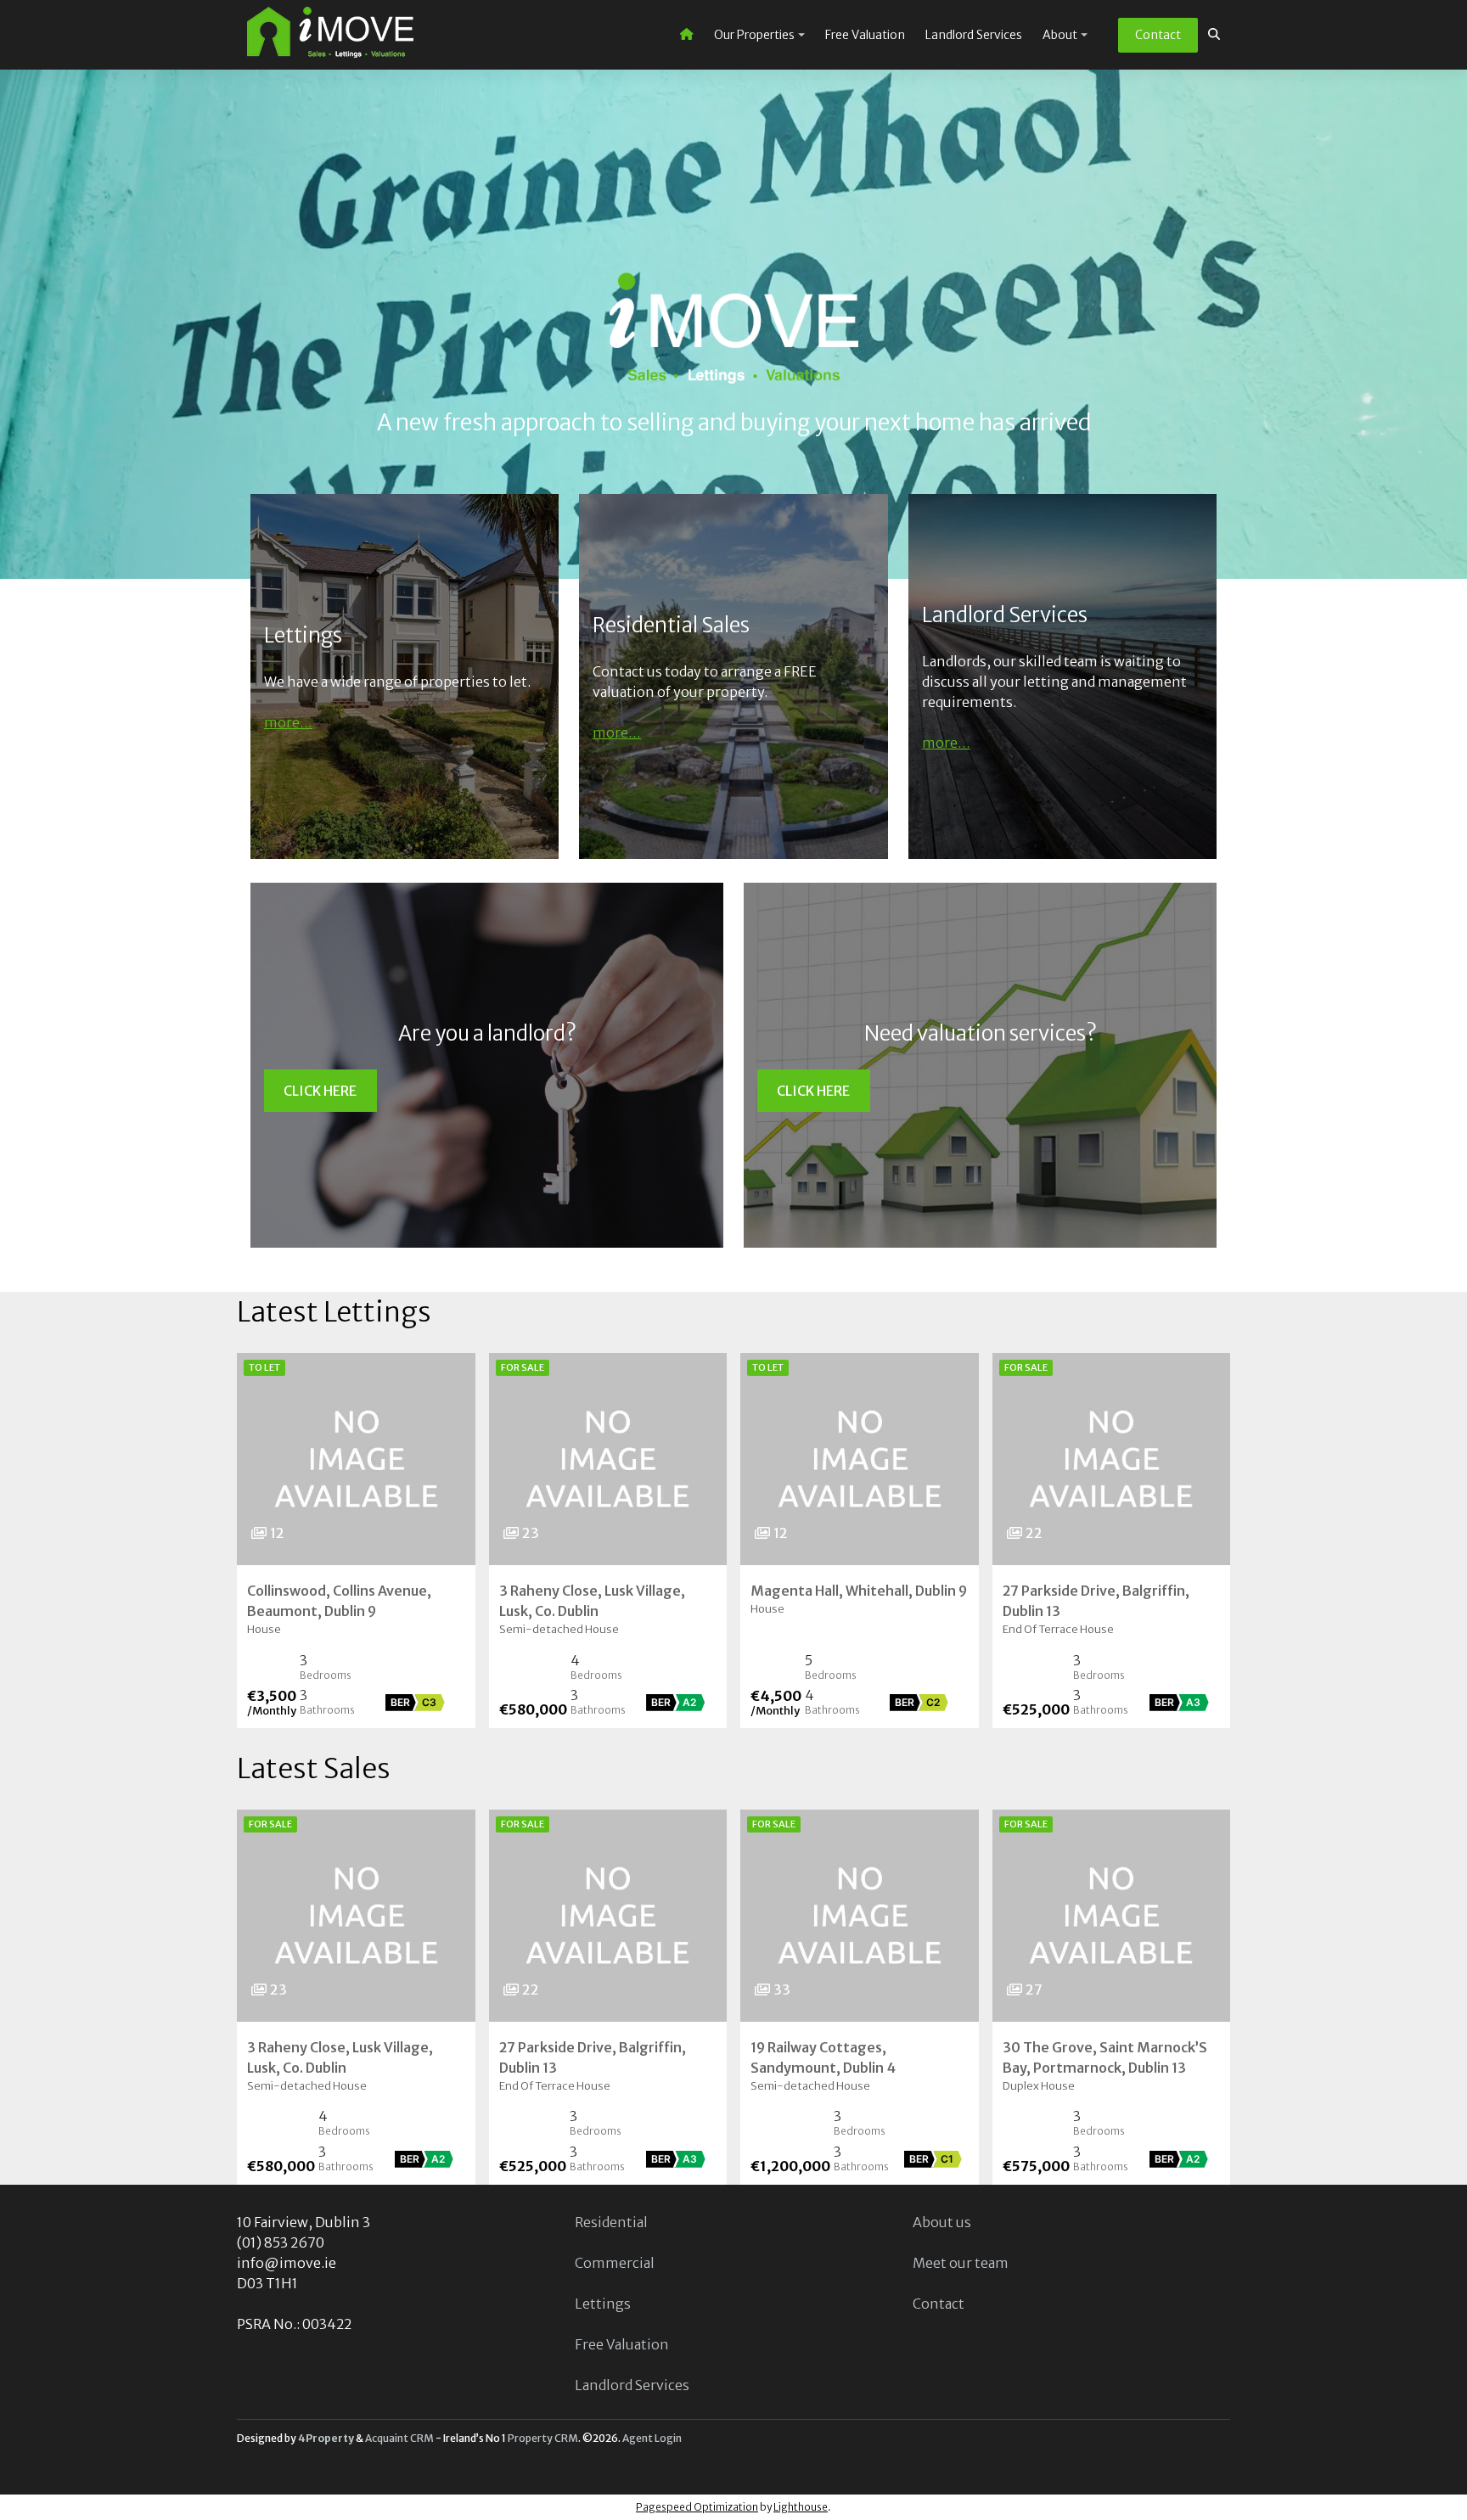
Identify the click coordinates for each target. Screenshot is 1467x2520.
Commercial (615, 2263)
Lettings (603, 2304)
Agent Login (652, 2438)
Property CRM (543, 2438)
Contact (1158, 35)
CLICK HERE (320, 1091)
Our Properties (754, 35)
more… (288, 722)
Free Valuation (865, 35)
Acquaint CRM (399, 2438)
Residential (611, 2222)
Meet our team (961, 2263)
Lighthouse (801, 2507)
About (1060, 35)
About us (942, 2222)
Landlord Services (974, 35)
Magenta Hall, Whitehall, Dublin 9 (859, 1591)
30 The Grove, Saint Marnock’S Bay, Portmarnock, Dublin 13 (1105, 2057)
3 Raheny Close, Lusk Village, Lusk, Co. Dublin (592, 1601)
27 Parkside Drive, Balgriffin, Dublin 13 (1096, 1601)
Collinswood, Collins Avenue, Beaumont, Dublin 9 (339, 1601)
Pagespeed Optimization (697, 2507)
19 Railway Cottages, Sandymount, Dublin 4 (823, 2057)
